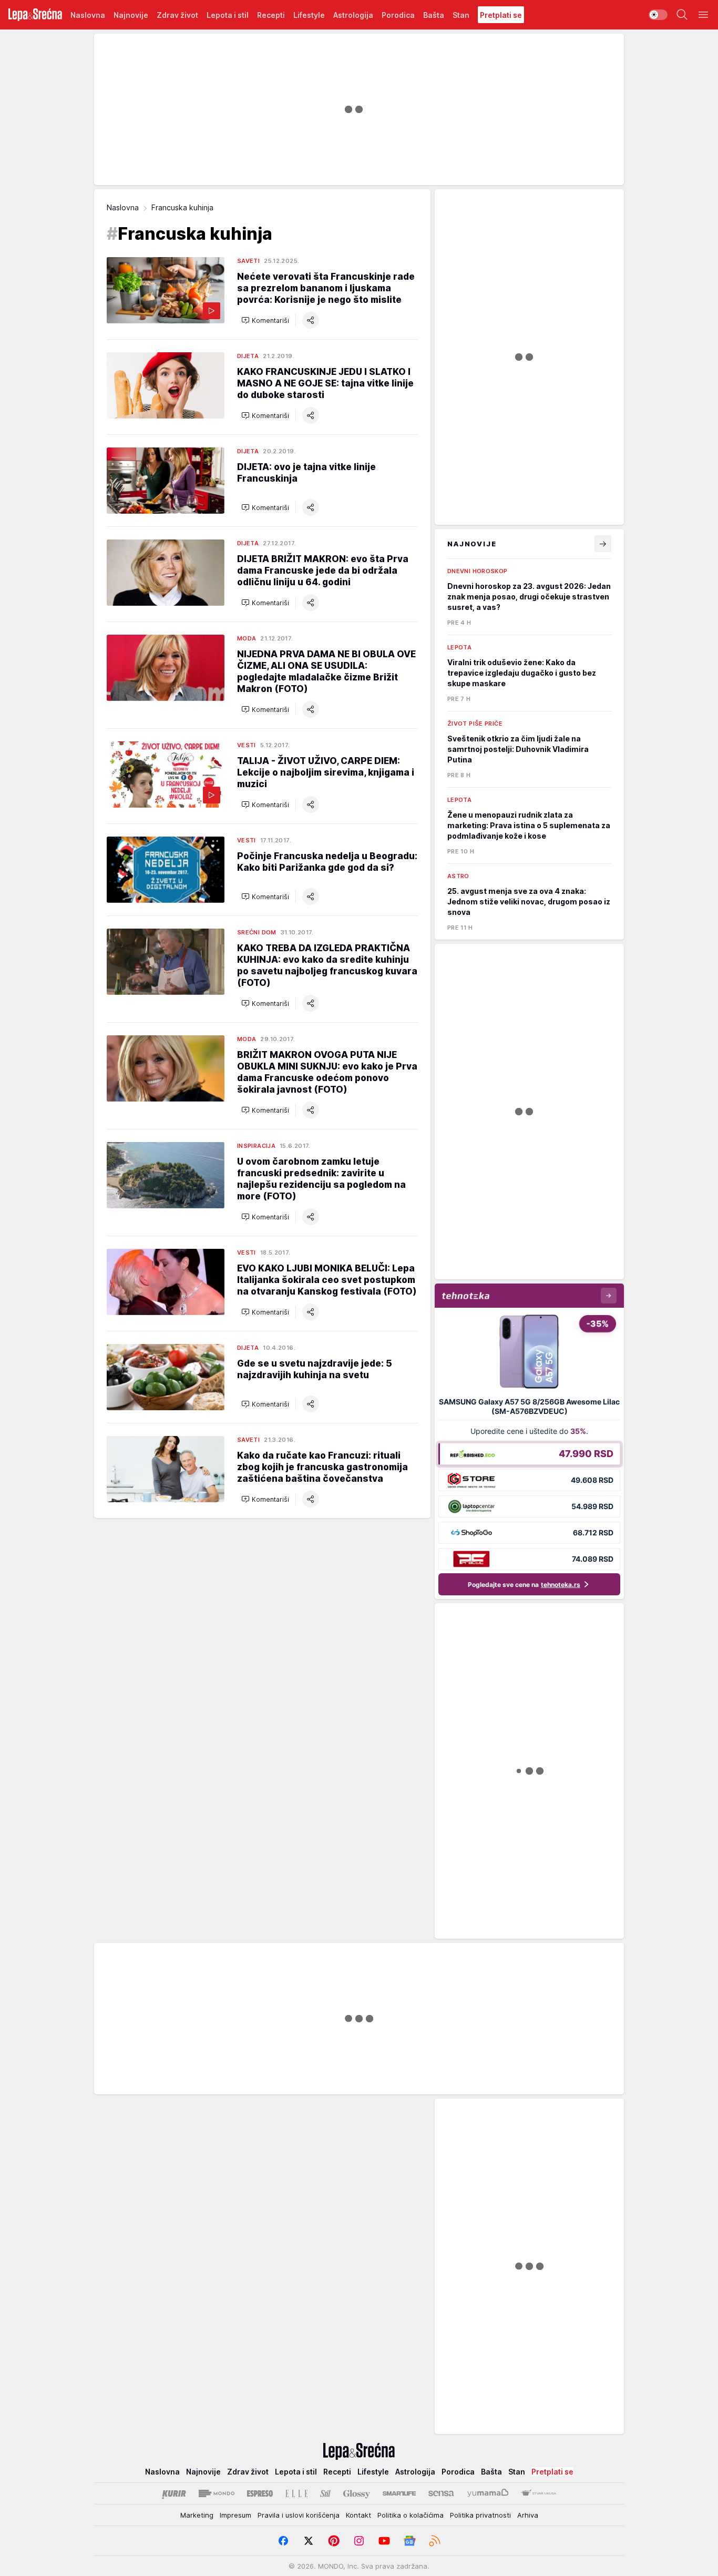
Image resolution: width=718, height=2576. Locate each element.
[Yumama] (488, 2493)
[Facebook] (283, 2541)
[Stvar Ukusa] (538, 2493)
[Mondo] (217, 2493)
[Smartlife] (399, 2493)
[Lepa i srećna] (35, 15)
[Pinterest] (334, 2541)
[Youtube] (384, 2541)
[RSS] (435, 2541)
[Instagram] (359, 2541)
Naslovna (123, 207)
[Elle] (296, 2493)
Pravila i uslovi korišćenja (299, 2515)
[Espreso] (260, 2493)
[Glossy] (357, 2493)
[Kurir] (174, 2493)
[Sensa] (441, 2493)
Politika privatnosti (480, 2515)
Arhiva (528, 2515)
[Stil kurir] (325, 2493)
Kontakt (358, 2515)
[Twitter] (309, 2541)
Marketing (197, 2515)
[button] (265, 320)
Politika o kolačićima (411, 2515)
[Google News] (409, 2541)
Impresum (235, 2515)
